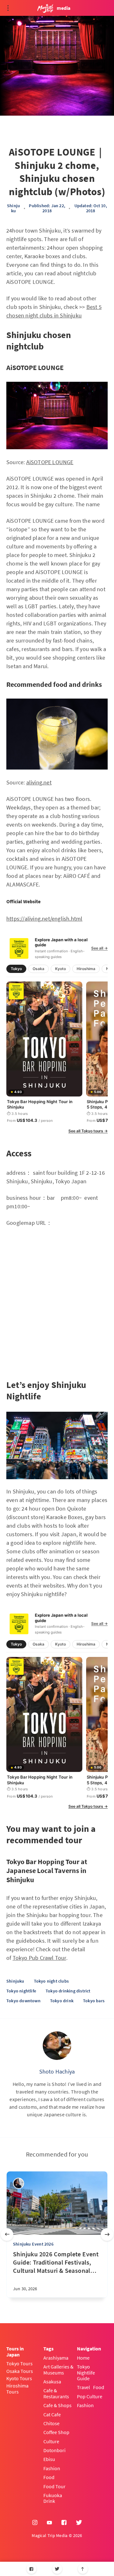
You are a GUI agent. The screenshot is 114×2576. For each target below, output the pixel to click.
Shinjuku (13, 208)
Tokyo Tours (19, 2363)
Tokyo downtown (23, 2001)
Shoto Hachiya (57, 2071)
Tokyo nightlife (21, 1991)
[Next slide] (107, 2234)
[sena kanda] (19, 2183)
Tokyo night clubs (51, 1981)
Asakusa (52, 2381)
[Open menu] (8, 8)
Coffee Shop (56, 2432)
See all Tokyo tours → (88, 1131)
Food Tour (54, 2486)
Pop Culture (90, 2396)
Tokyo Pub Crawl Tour (39, 1958)
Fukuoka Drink (53, 2498)
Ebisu (49, 2459)
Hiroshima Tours (17, 2389)
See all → (99, 948)
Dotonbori (54, 2450)
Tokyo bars (94, 2001)
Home (83, 2358)
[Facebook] (32, 2569)
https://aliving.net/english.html (44, 919)
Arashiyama (56, 2358)
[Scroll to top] (83, 2569)
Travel (83, 2387)
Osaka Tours (20, 2371)
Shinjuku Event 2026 (33, 2244)
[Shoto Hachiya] (57, 2046)
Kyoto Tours (19, 2378)
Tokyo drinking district (68, 1991)
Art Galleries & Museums (58, 2370)
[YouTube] (49, 2523)
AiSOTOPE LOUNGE (50, 462)
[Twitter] (57, 2569)
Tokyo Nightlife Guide (86, 2372)
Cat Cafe (52, 2414)
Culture (51, 2441)
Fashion (52, 2468)
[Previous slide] (7, 2234)
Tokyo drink (62, 2001)
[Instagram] (35, 2523)
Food (49, 2477)
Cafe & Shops (57, 2405)
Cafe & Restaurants (56, 2393)
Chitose (51, 2423)
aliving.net (39, 782)
